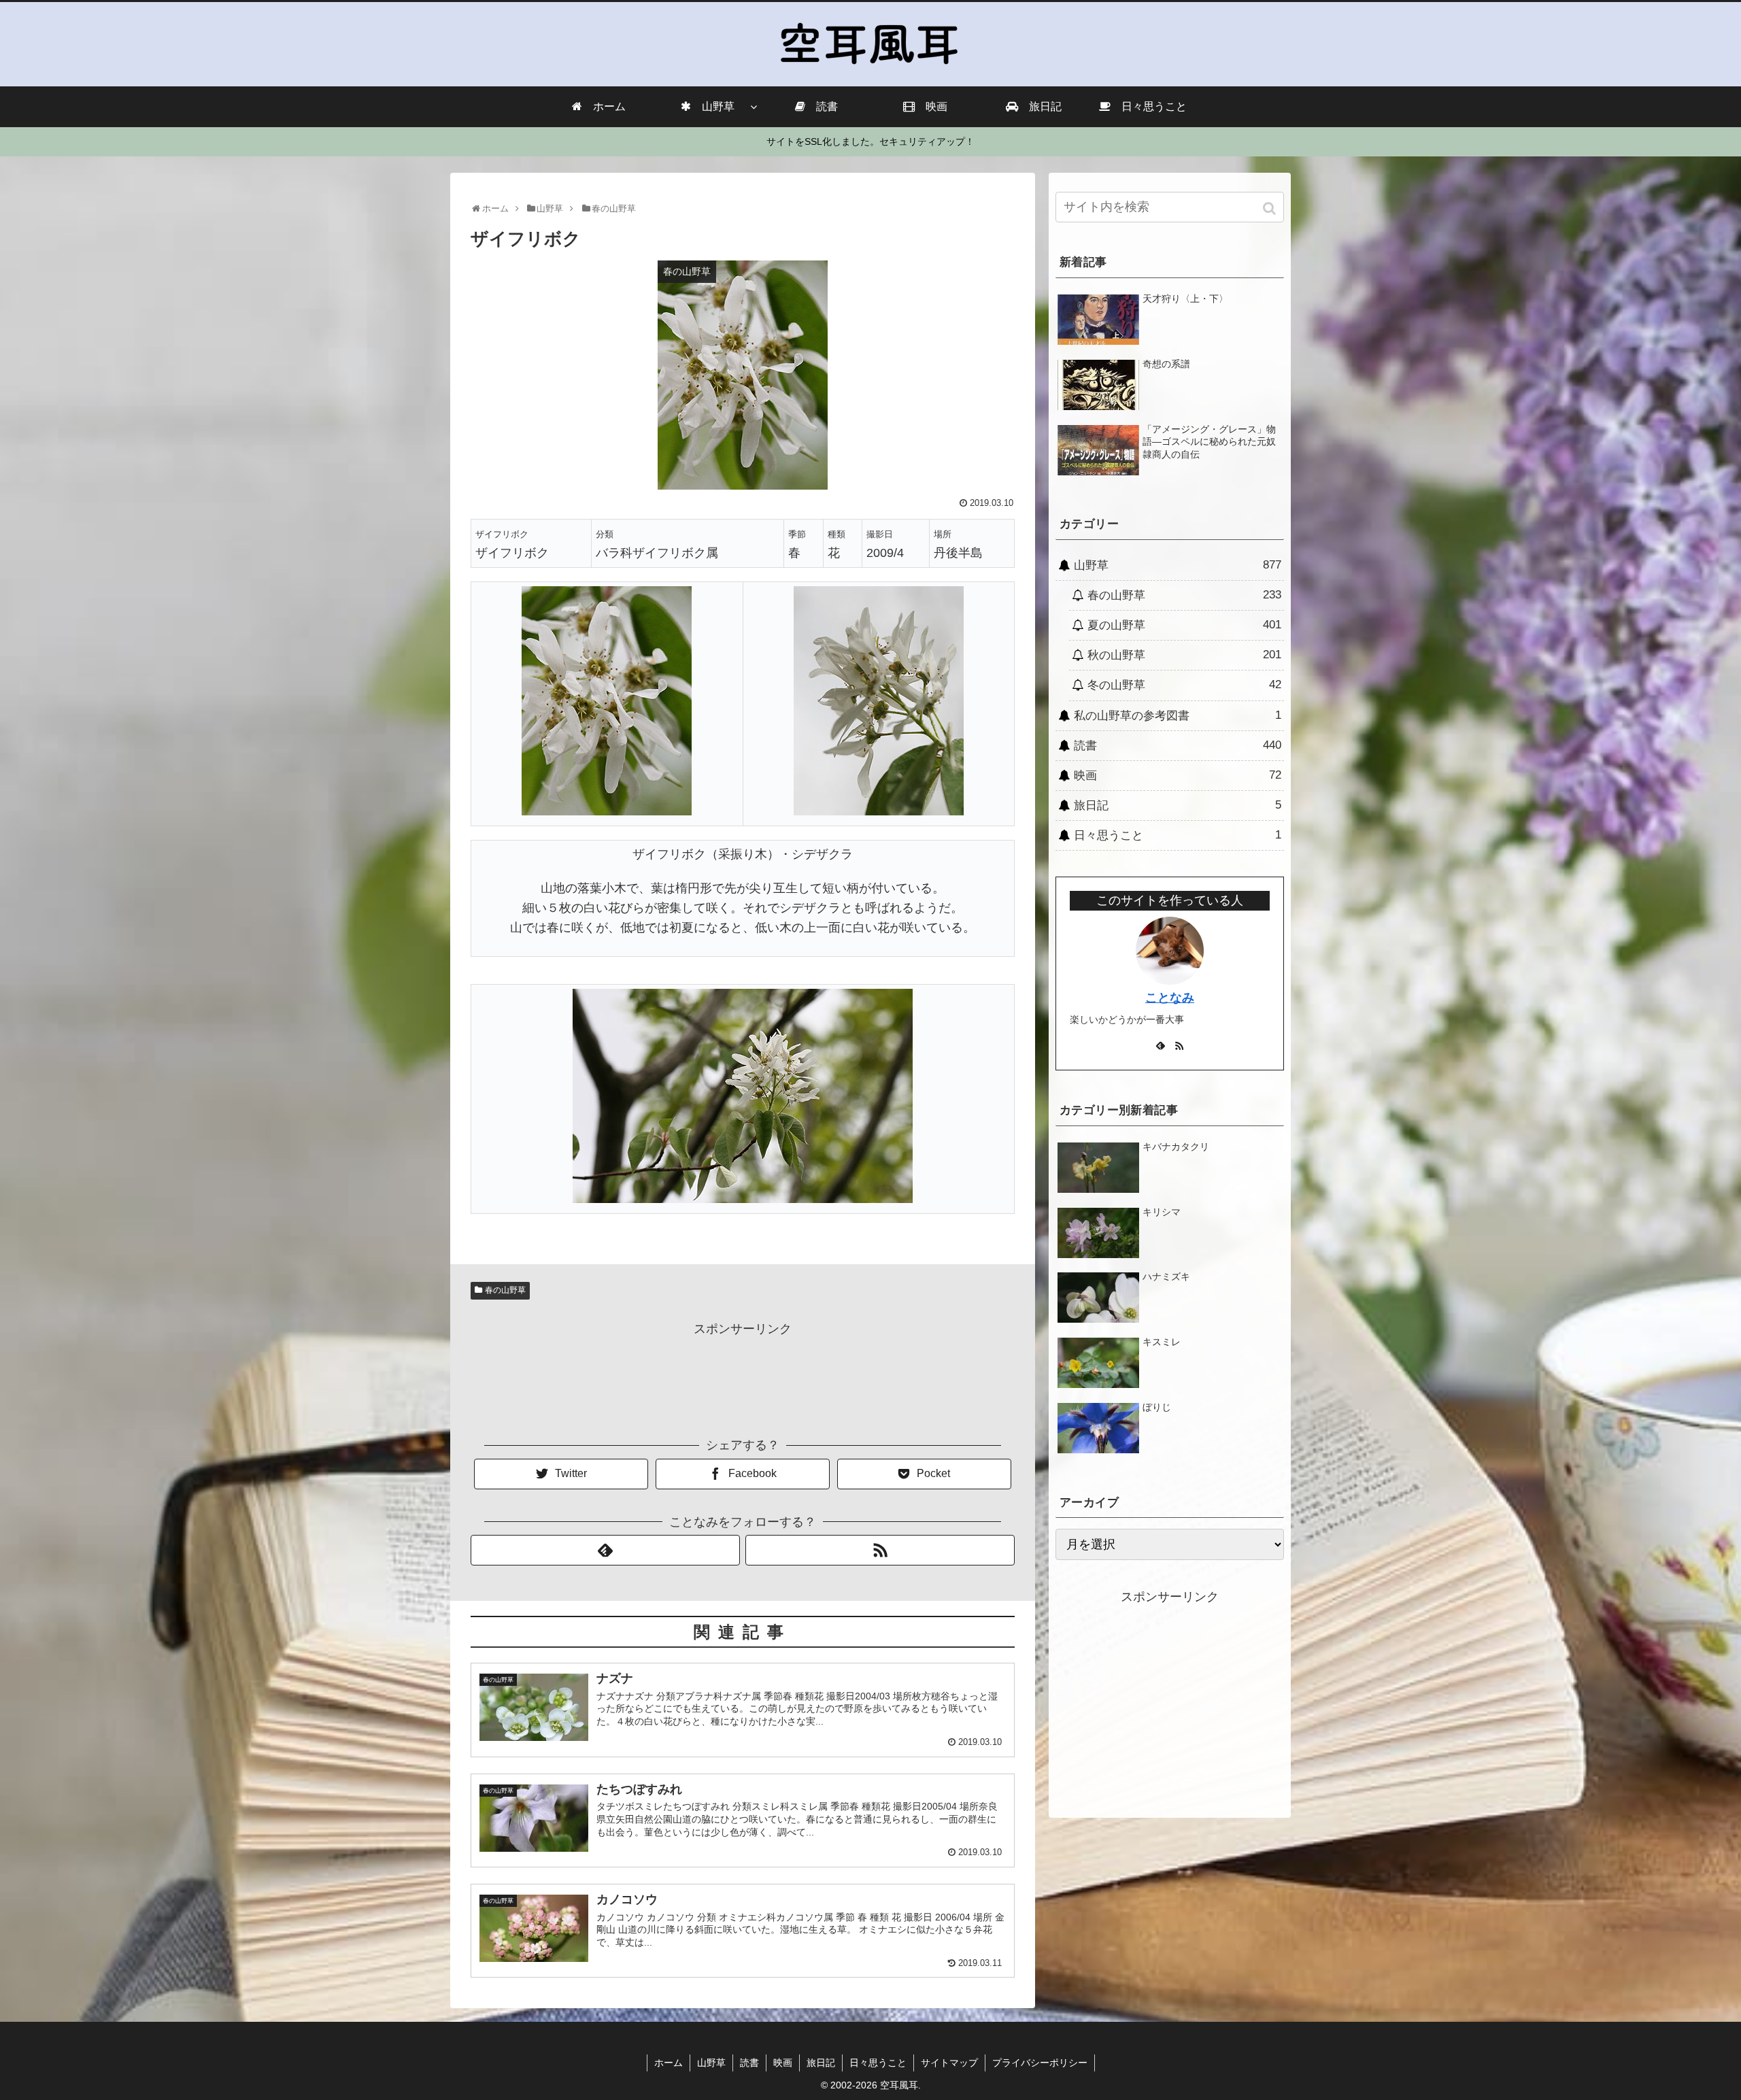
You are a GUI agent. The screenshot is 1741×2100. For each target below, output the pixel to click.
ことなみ (1170, 998)
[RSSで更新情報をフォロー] (880, 1550)
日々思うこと (1178, 835)
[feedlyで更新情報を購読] (605, 1550)
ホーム (669, 2063)
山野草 (1178, 565)
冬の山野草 (1184, 685)
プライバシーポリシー (1040, 2063)
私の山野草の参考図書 (1178, 715)
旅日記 (1178, 805)
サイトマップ (949, 2063)
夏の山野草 (1184, 625)
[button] (1271, 208)
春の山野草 (505, 1290)
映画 (1178, 775)
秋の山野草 (1184, 655)
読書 (1178, 745)
